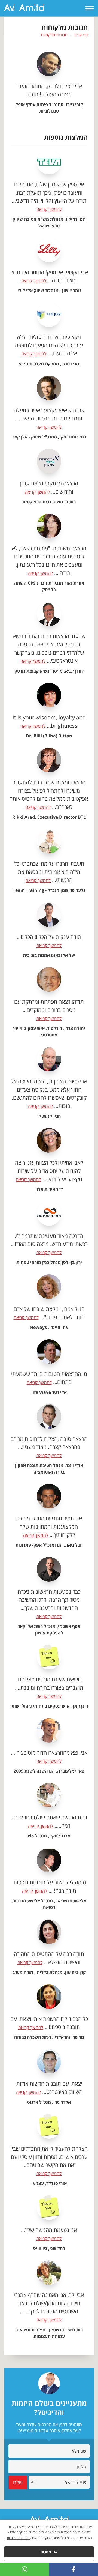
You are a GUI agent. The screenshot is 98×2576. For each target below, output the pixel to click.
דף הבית (81, 35)
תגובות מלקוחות (54, 35)
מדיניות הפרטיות (18, 2538)
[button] (73, 2569)
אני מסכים (49, 2552)
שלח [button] (18, 2482)
